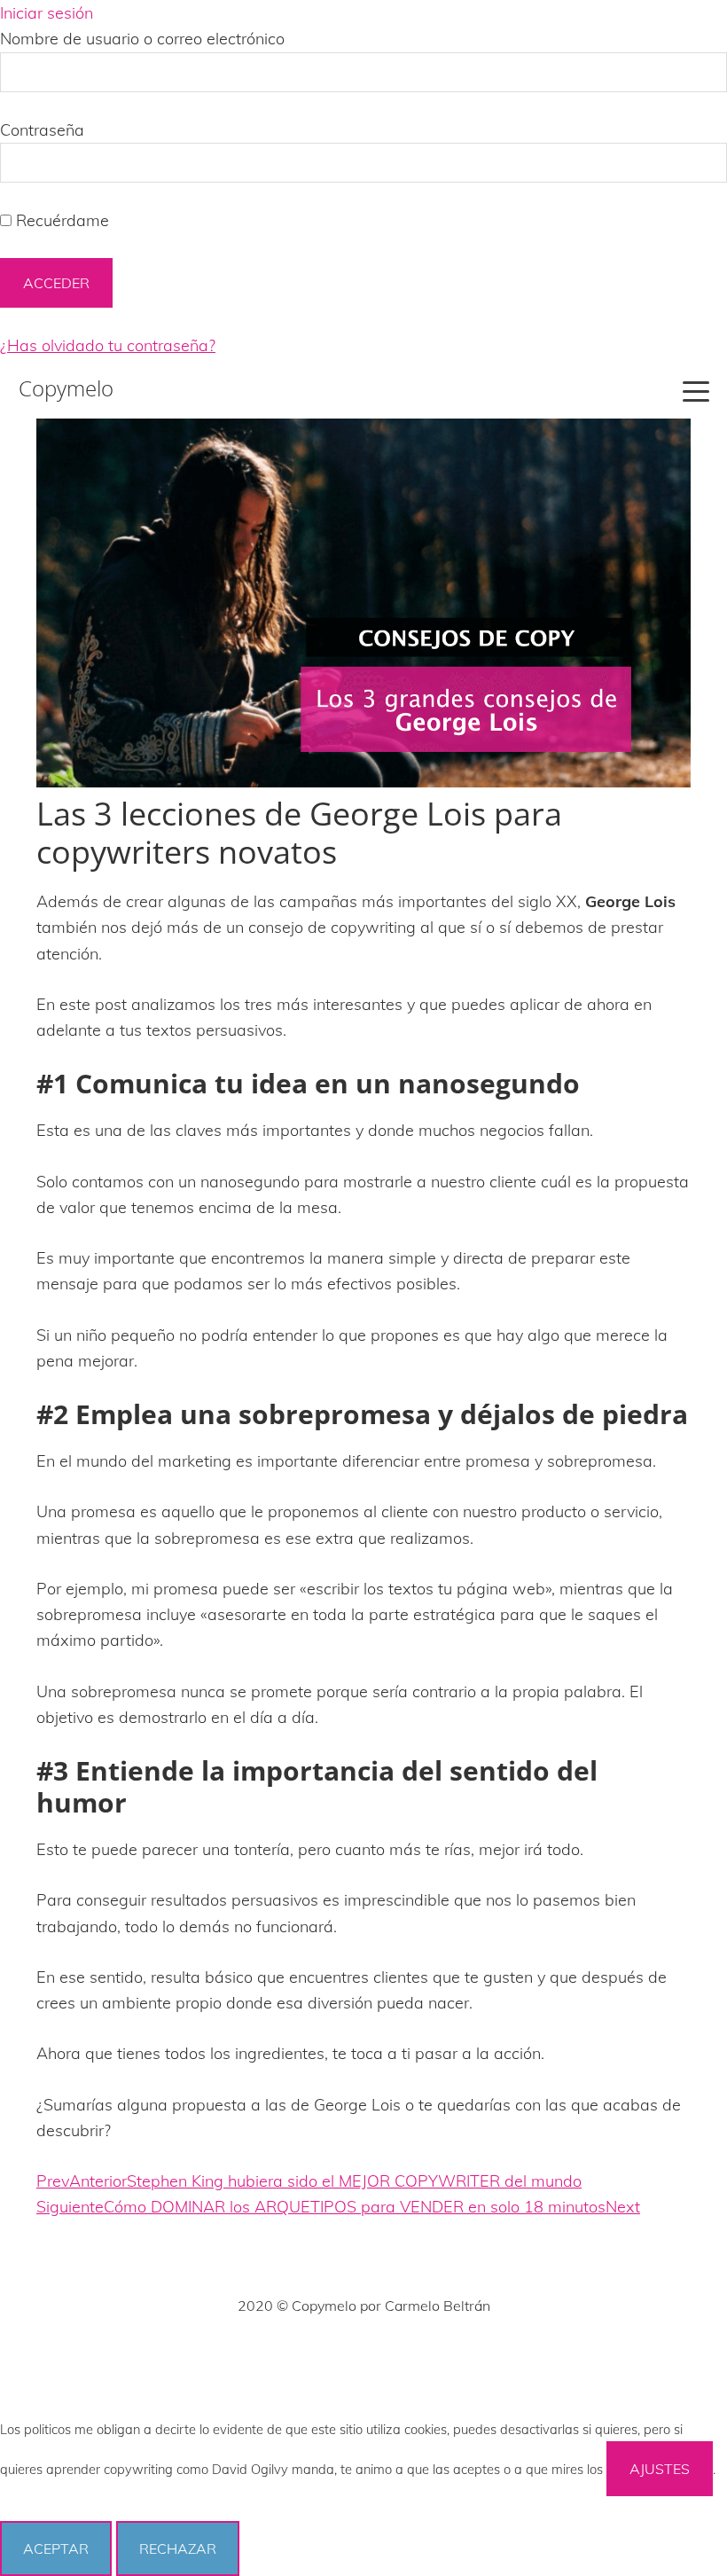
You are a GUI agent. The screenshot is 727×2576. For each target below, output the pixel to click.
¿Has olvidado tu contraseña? (108, 345)
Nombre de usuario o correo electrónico (142, 39)
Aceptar (56, 2549)
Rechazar (178, 2549)
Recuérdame (60, 220)
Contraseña (42, 130)
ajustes (660, 2469)
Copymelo (66, 388)
